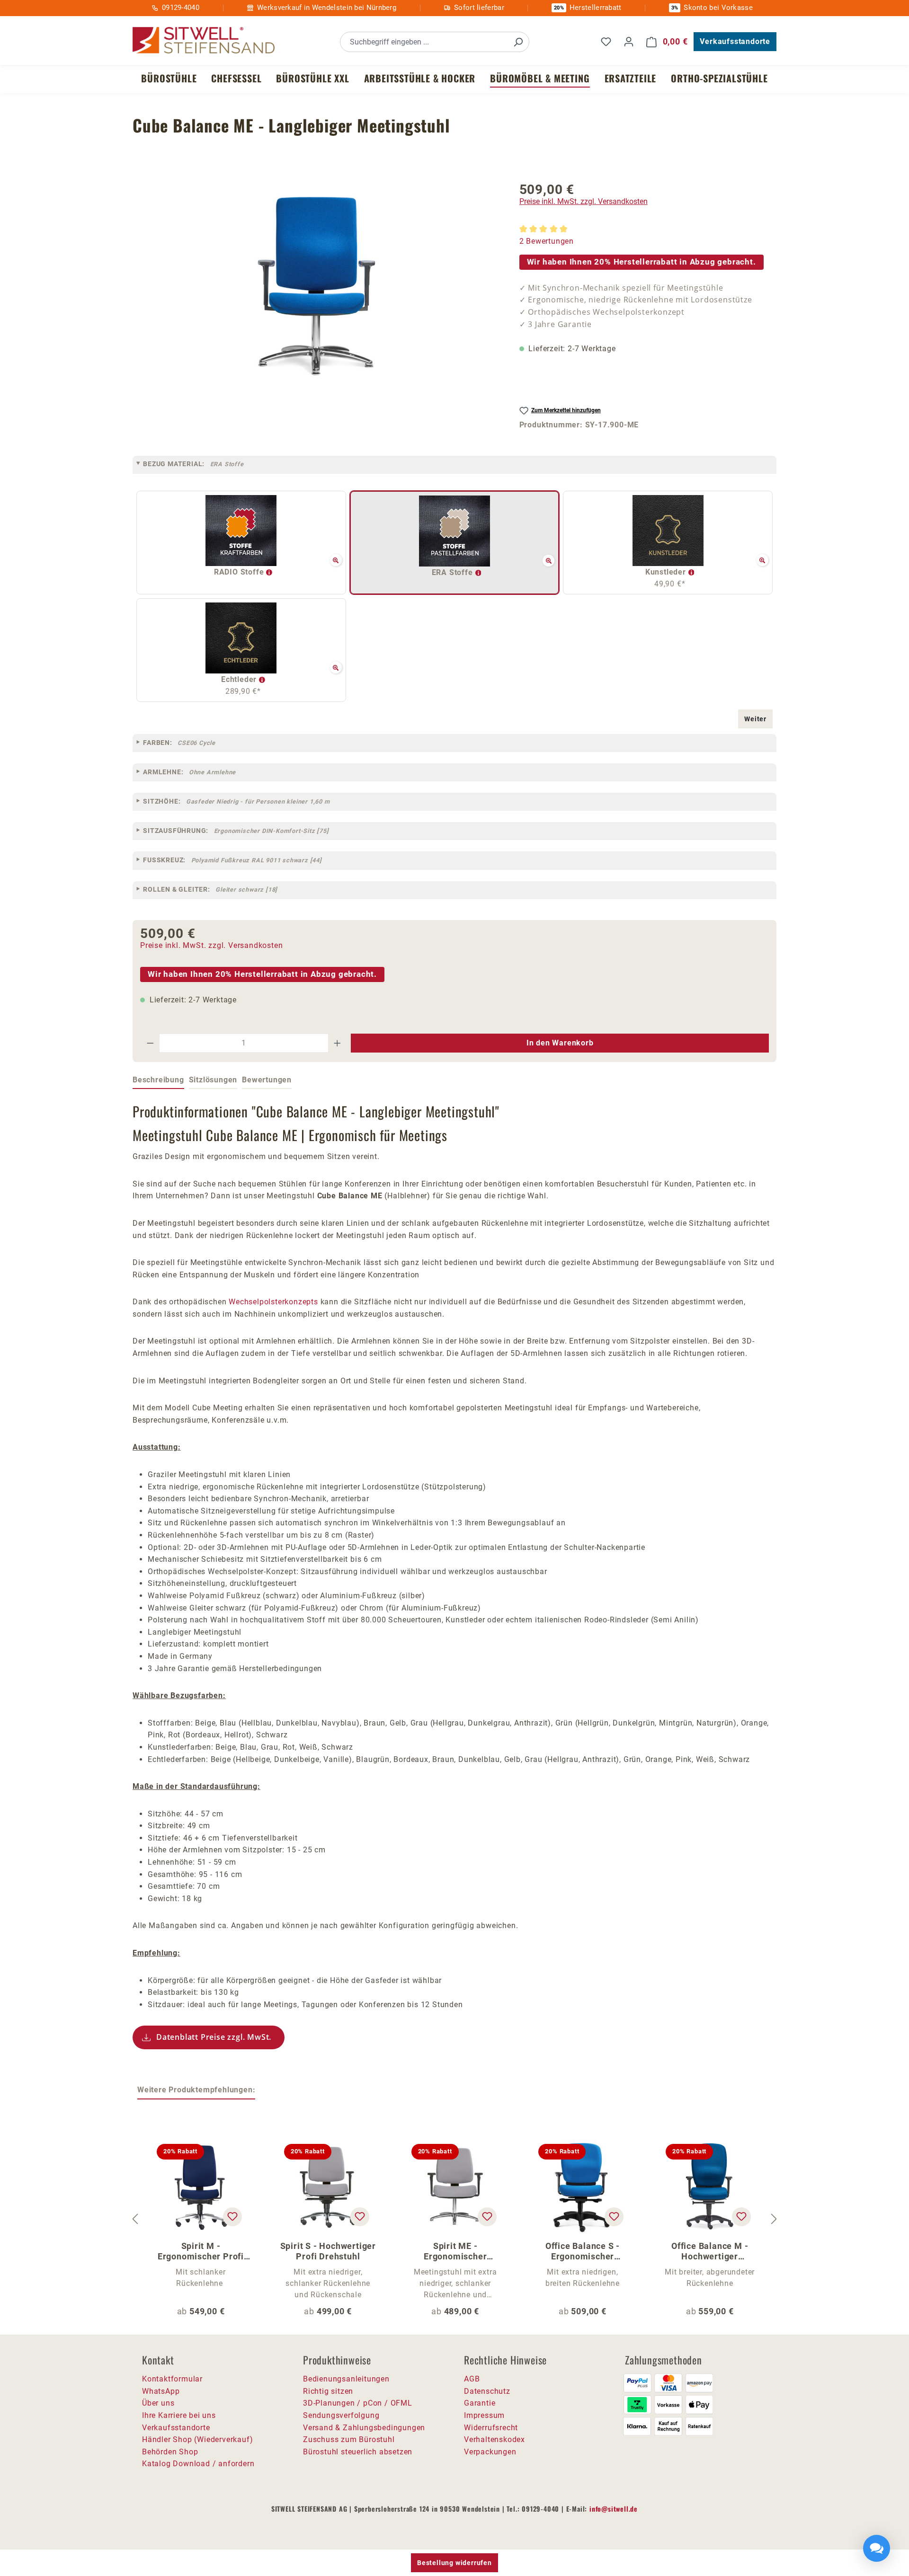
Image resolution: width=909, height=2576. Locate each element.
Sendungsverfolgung (341, 2415)
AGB (472, 2379)
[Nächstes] (774, 2219)
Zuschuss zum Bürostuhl (349, 2439)
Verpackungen (490, 2452)
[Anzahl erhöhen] (338, 1043)
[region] (316, 285)
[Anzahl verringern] (150, 1043)
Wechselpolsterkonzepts (273, 1302)
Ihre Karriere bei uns (179, 2415)
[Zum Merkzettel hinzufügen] (232, 2217)
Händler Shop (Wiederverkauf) (197, 2439)
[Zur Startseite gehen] (204, 40)
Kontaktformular (172, 2379)
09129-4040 (181, 8)
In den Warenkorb (560, 1043)
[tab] (158, 1080)
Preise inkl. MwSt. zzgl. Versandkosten (584, 201)
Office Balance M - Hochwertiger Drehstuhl (710, 2251)
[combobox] (424, 42)
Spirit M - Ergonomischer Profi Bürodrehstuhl (201, 2251)
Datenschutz (487, 2391)
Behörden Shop (170, 2452)
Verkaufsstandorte (735, 41)
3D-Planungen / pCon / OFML (358, 2403)
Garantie (480, 2403)
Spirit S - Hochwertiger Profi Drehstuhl (328, 2251)
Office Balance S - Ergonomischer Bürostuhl (583, 2251)
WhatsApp (161, 2391)
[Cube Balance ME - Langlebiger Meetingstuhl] (316, 285)
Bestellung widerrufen (454, 2563)
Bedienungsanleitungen (346, 2379)
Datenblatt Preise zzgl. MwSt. (214, 2037)
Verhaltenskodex (495, 2439)
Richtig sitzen (328, 2391)
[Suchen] (518, 42)
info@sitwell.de (614, 2509)
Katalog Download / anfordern (198, 2464)
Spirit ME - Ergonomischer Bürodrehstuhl (455, 2251)
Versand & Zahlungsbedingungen (364, 2428)
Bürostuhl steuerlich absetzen (358, 2452)
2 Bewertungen (547, 241)
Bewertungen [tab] (267, 1080)
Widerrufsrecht (491, 2428)
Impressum (484, 2415)
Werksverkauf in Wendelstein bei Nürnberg (327, 8)
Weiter (755, 719)
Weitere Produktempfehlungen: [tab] (196, 2090)
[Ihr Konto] (629, 42)
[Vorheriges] (135, 2219)
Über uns (158, 2403)
